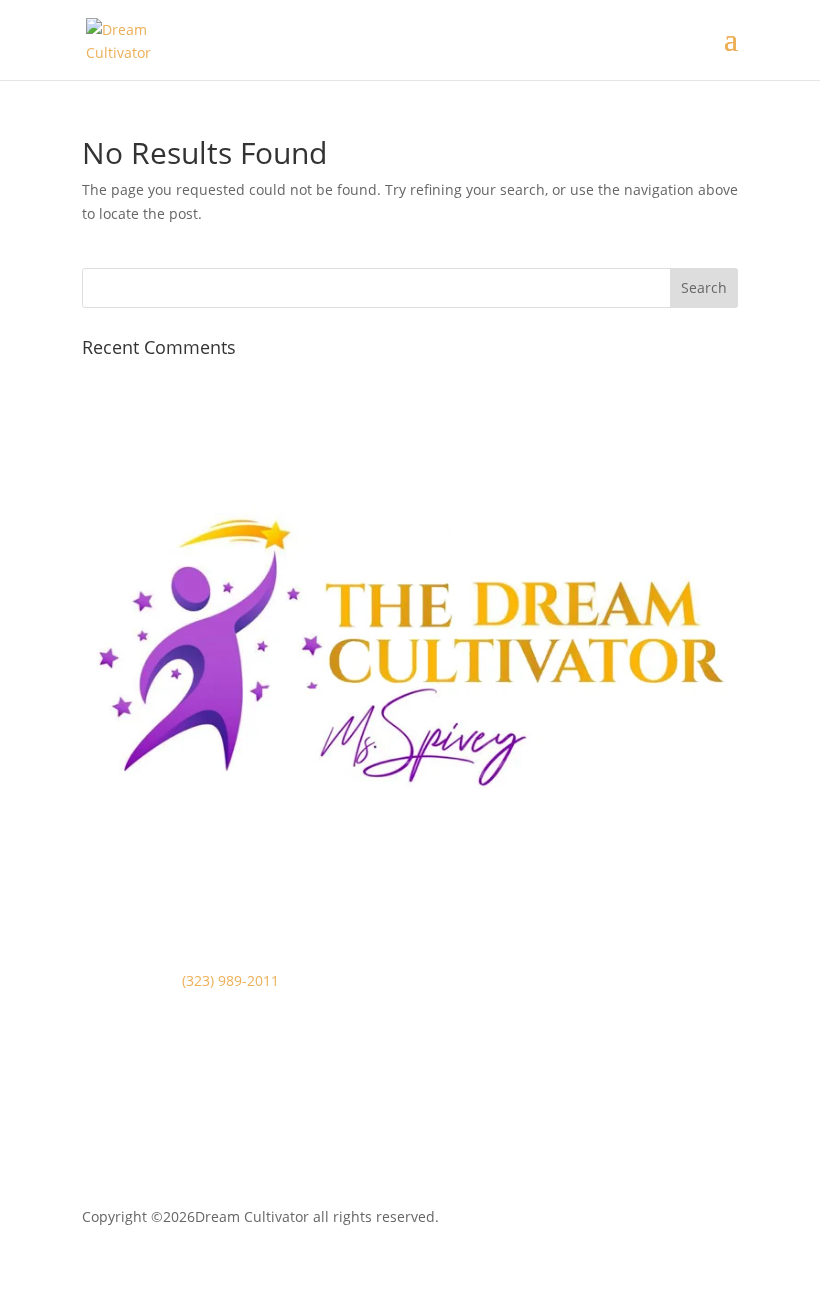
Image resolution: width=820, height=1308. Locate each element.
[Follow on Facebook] (98, 1121)
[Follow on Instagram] (138, 1121)
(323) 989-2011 (230, 980)
